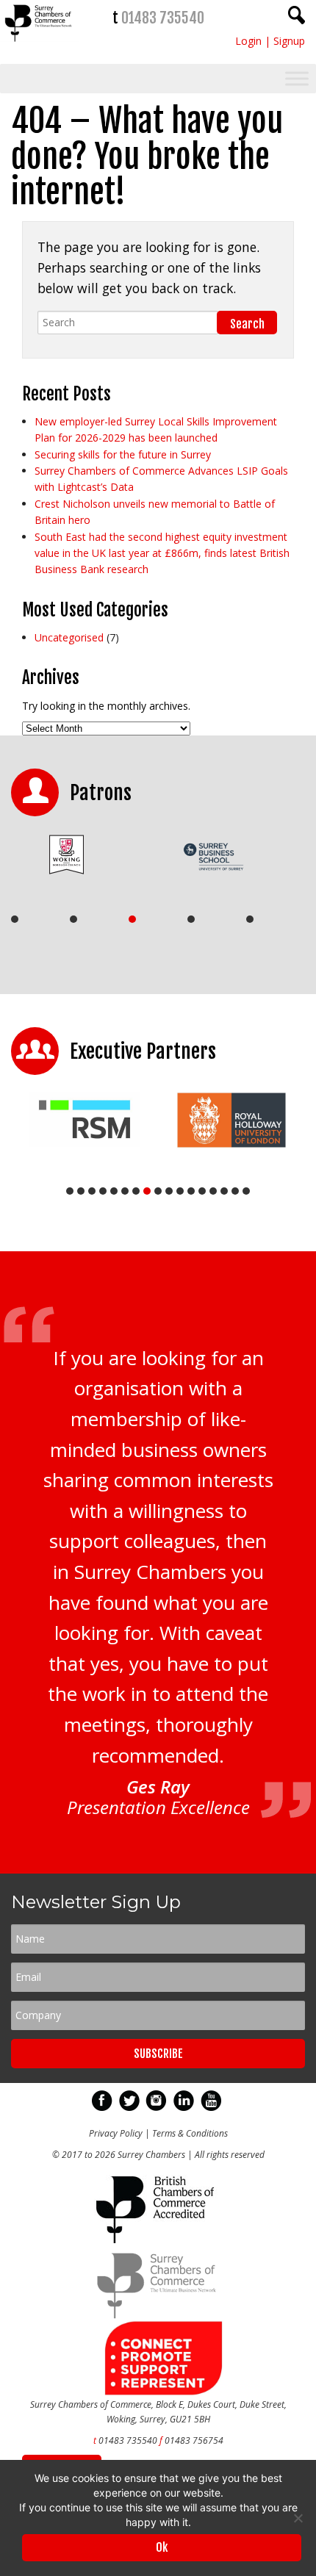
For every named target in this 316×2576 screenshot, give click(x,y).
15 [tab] (224, 1191)
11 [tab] (180, 1191)
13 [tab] (202, 1191)
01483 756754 (194, 2440)
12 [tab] (191, 1191)
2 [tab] (73, 919)
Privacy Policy (116, 2133)
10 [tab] (169, 1191)
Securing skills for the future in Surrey (123, 454)
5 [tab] (250, 919)
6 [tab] (125, 1191)
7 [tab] (136, 1191)
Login (248, 41)
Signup (289, 41)
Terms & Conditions (190, 2133)
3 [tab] (132, 919)
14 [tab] (213, 1191)
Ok (162, 2547)
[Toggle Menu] (297, 79)
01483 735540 (163, 18)
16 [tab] (235, 1191)
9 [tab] (158, 1191)
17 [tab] (246, 1191)
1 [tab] (15, 919)
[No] (298, 2518)
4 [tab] (191, 919)
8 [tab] (147, 1191)
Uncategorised (69, 637)
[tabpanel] (79, 855)
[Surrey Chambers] (39, 45)
